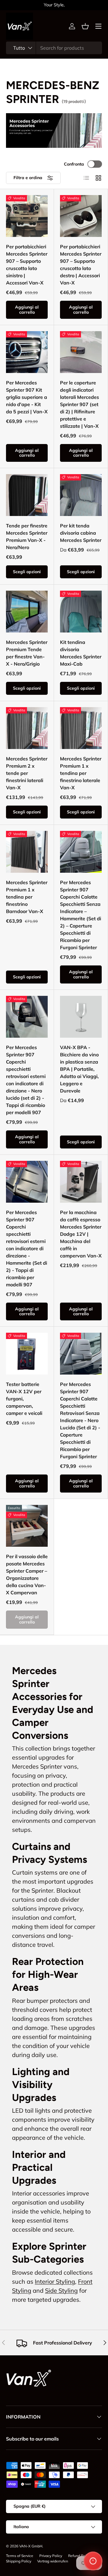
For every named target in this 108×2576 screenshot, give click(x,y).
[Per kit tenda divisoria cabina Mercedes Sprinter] (81, 495)
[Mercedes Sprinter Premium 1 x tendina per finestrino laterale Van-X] (81, 728)
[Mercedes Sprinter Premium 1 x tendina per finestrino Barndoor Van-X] (27, 852)
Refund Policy (79, 2556)
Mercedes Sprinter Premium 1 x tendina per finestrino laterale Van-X (81, 773)
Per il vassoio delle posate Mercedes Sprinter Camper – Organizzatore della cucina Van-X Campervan (27, 1574)
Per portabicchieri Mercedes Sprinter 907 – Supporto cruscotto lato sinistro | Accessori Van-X (27, 265)
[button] (85, 26)
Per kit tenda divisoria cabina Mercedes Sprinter (81, 533)
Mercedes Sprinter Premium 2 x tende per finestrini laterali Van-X (27, 773)
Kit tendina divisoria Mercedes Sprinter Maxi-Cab (81, 653)
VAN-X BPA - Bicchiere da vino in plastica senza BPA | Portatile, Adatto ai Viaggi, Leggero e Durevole (79, 1069)
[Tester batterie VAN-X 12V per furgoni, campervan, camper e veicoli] (27, 1354)
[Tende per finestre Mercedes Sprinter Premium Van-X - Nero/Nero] (27, 495)
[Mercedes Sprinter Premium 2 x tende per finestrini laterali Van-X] (27, 728)
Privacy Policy (51, 2556)
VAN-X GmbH (31, 2546)
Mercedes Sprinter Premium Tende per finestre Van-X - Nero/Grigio (27, 653)
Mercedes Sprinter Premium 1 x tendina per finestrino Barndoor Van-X (27, 897)
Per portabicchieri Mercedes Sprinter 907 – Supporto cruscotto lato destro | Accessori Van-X (81, 265)
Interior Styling (55, 2281)
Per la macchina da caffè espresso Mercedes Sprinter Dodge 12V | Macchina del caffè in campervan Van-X (81, 1234)
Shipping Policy (19, 2561)
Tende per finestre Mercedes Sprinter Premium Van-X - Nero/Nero (27, 536)
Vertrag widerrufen (53, 2561)
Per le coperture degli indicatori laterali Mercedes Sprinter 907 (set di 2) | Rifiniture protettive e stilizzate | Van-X (79, 404)
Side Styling (61, 2290)
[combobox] (54, 48)
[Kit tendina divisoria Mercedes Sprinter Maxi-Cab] (81, 612)
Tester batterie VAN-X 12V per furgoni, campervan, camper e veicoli (24, 1399)
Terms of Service (20, 2556)
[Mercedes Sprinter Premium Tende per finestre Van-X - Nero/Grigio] (27, 612)
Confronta (74, 164)
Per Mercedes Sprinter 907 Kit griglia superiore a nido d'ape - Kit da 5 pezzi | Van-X (27, 397)
